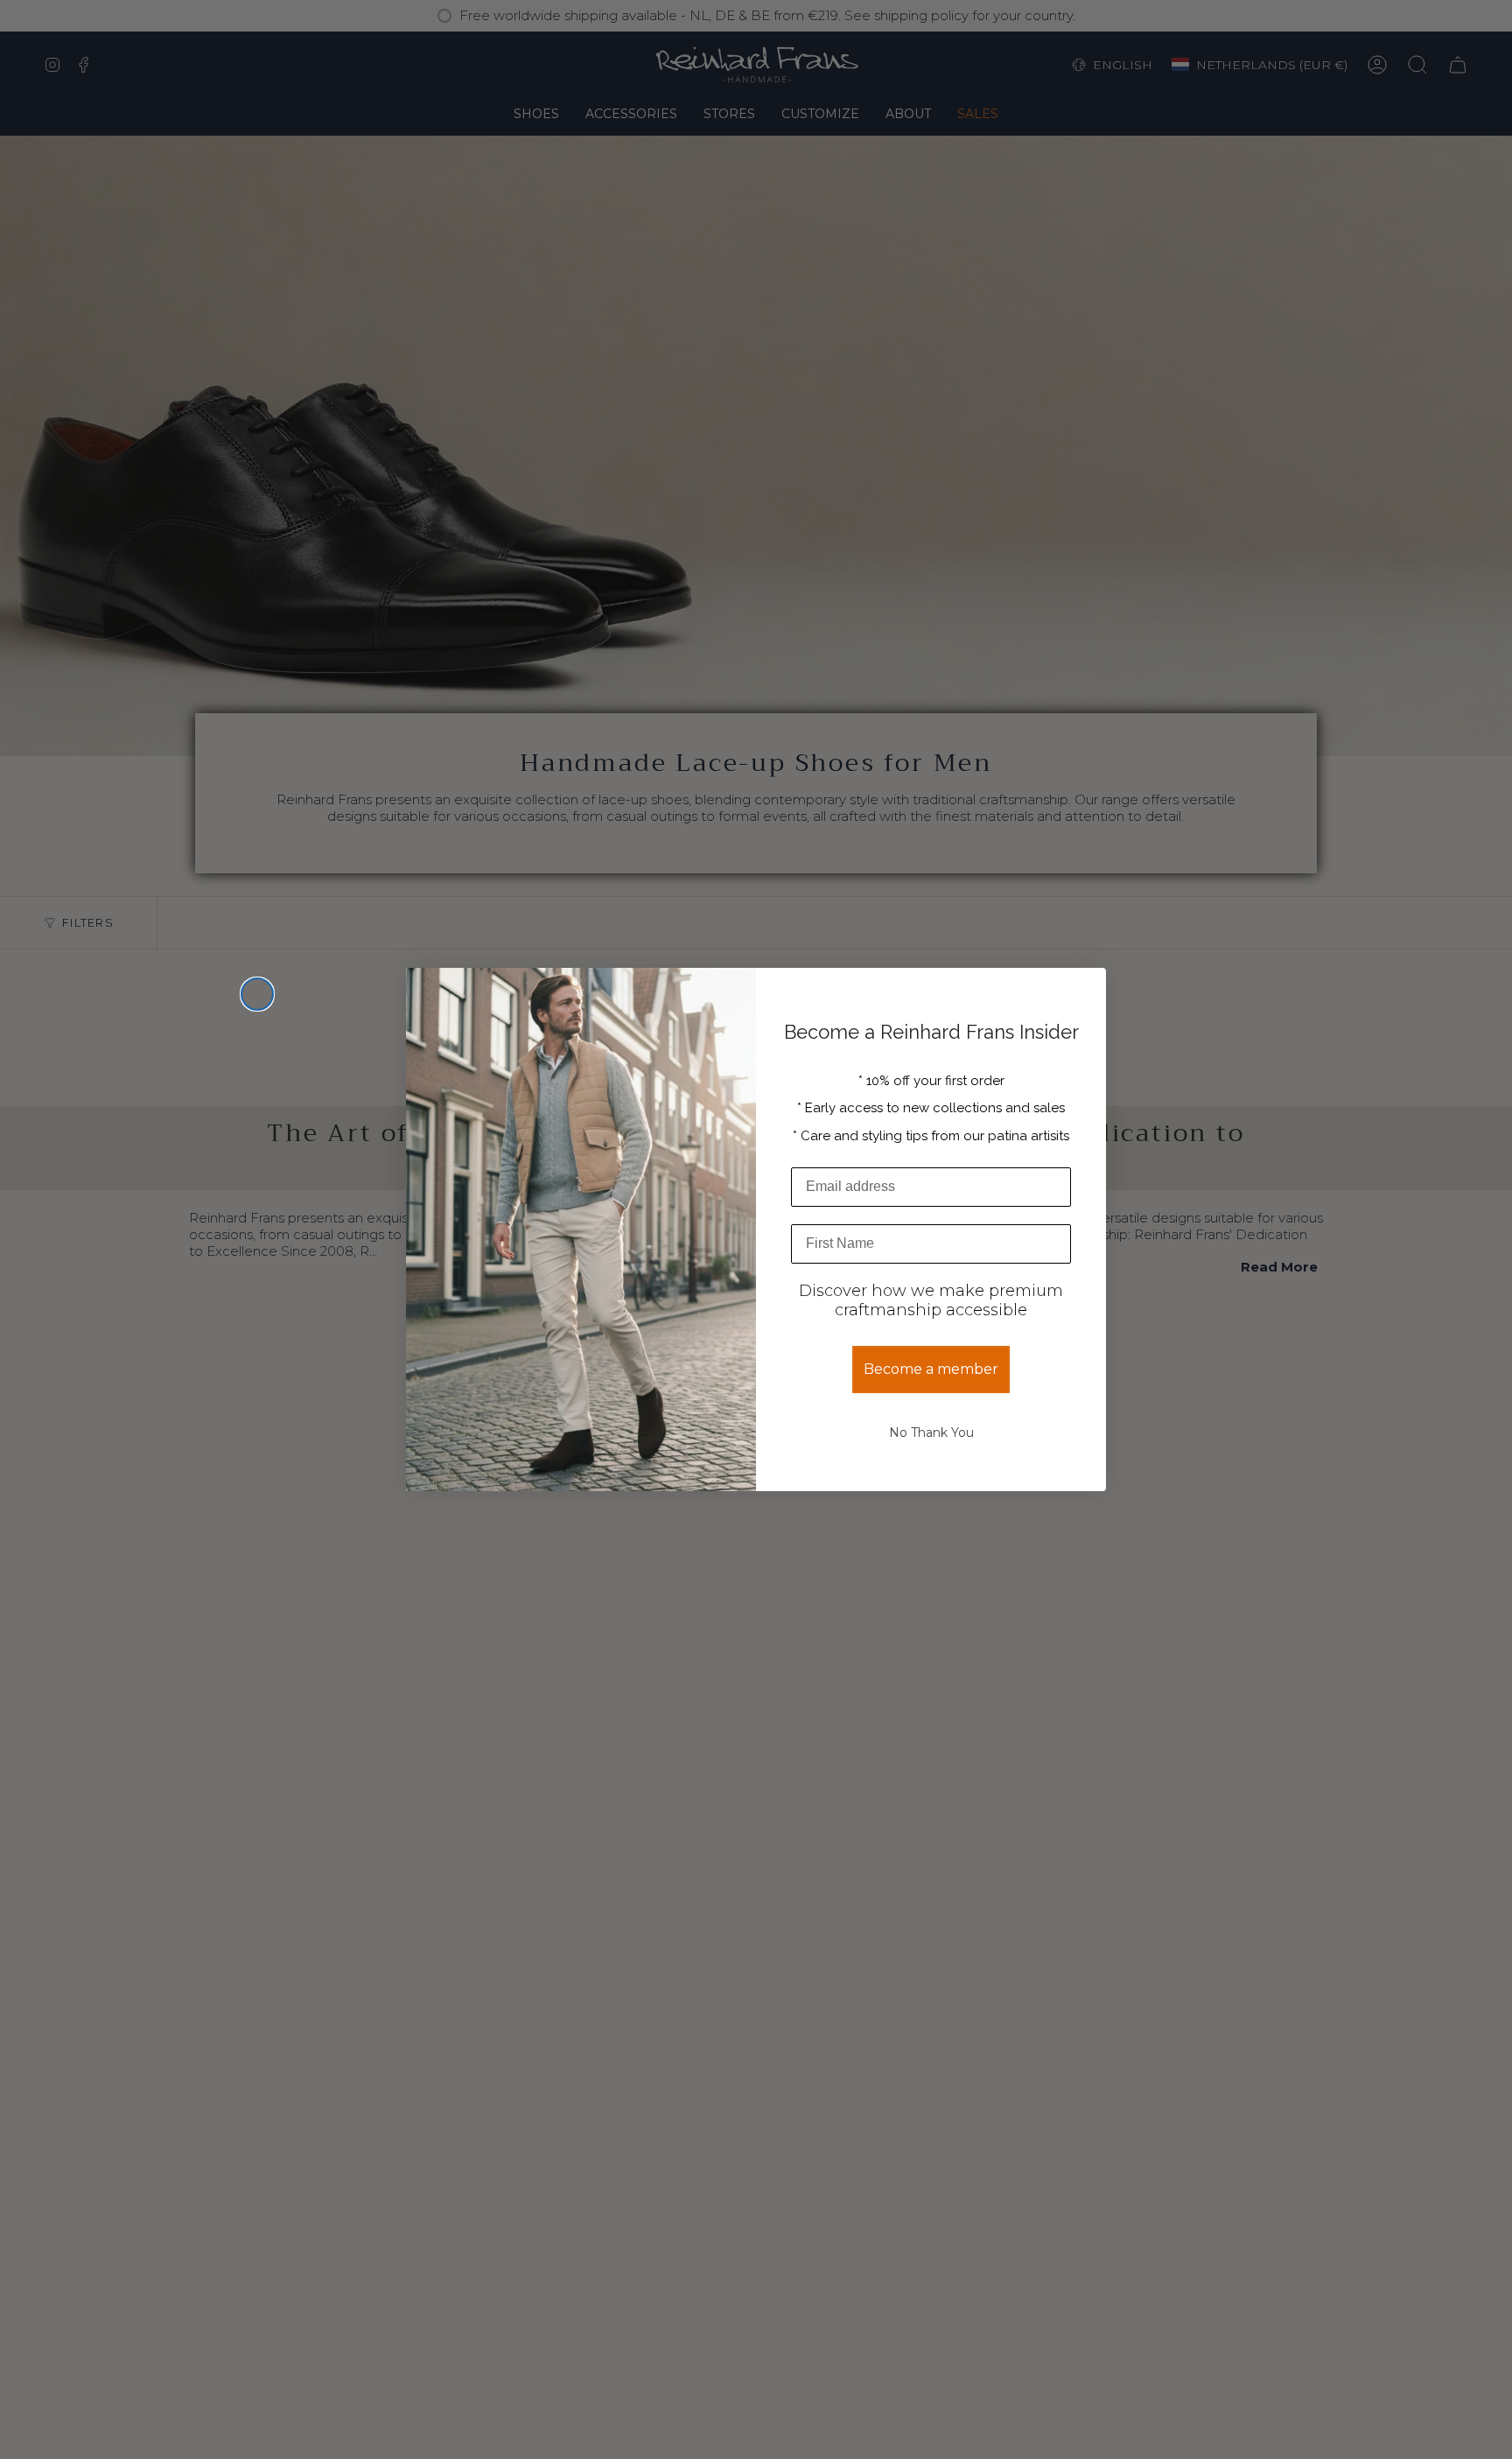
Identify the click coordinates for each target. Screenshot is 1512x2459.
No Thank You (931, 1433)
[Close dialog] (257, 994)
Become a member (931, 1369)
